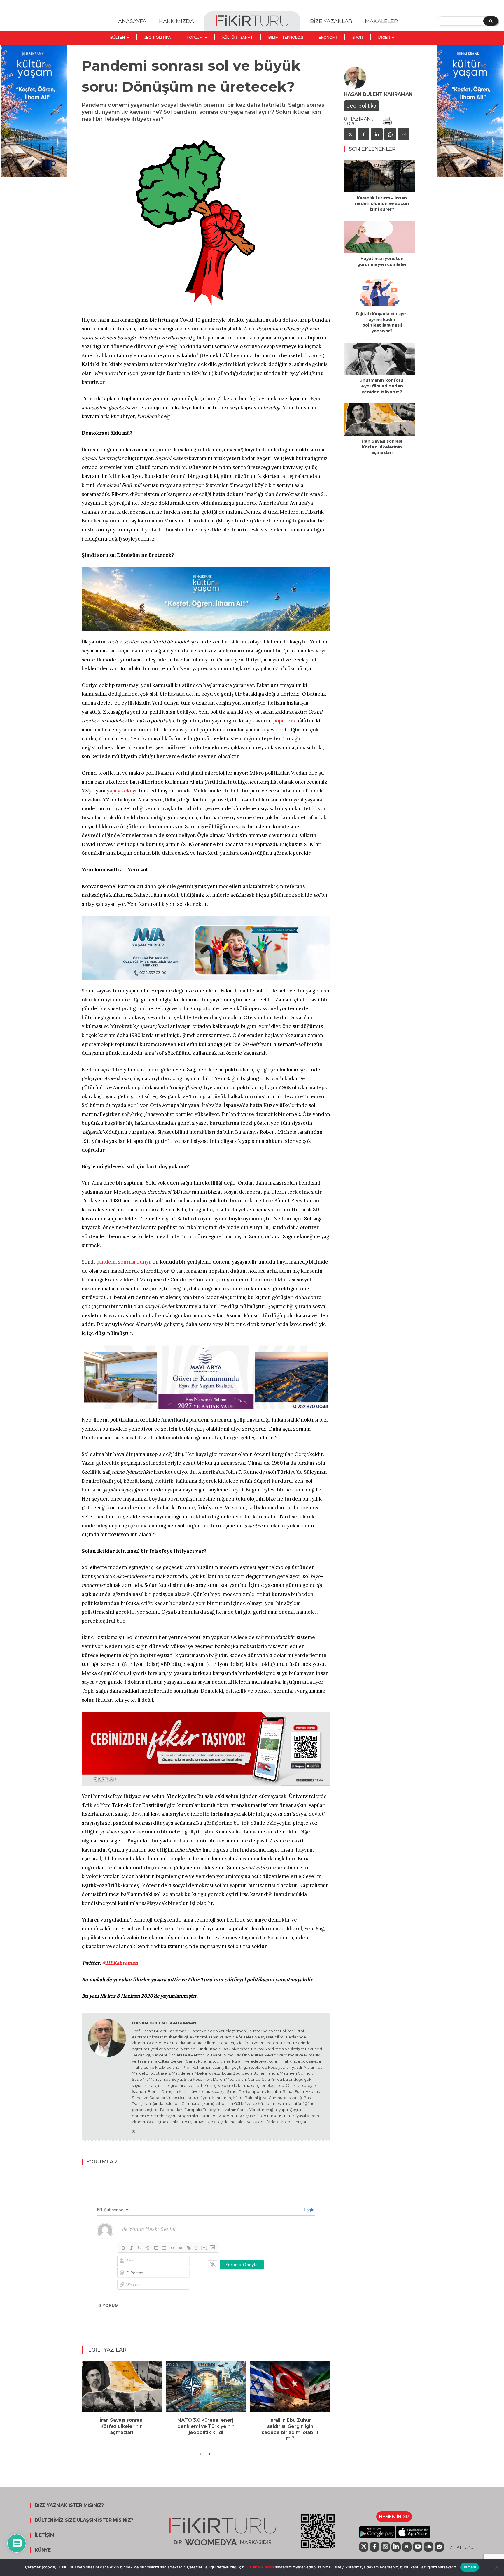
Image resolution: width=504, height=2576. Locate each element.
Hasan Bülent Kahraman (164, 2023)
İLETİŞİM (45, 2535)
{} (196, 2248)
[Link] (189, 2248)
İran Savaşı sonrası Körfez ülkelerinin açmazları (122, 2426)
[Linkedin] (377, 134)
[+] (204, 2248)
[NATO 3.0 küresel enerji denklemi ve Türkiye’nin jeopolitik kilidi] (206, 2387)
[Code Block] (181, 2248)
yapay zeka (120, 791)
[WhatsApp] (390, 134)
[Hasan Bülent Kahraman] (107, 2077)
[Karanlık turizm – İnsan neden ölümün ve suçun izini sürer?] (380, 176)
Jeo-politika (362, 106)
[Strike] (148, 2248)
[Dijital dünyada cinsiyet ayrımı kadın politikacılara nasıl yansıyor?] (380, 292)
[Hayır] (497, 2567)
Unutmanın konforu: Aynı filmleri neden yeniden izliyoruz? (382, 386)
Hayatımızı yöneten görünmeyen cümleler (382, 262)
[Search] (491, 21)
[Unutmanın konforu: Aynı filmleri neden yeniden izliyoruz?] (380, 359)
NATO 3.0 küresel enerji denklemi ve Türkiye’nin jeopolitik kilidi (206, 2426)
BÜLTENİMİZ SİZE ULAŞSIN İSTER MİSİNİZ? (84, 2520)
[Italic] (132, 2248)
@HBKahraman (120, 1963)
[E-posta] (404, 134)
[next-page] (210, 2454)
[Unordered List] (164, 2248)
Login (309, 2210)
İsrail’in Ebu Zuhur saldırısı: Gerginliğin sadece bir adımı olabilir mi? (290, 2429)
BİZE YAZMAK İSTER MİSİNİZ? (69, 2505)
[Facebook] (363, 134)
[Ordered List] (156, 2248)
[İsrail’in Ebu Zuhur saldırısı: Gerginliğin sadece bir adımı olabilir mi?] (290, 2387)
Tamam (470, 2567)
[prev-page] (200, 2454)
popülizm (284, 721)
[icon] (364, 2547)
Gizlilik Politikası (259, 2567)
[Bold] (123, 2248)
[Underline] (140, 2248)
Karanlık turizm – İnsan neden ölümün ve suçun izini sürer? (382, 204)
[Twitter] (134, 2130)
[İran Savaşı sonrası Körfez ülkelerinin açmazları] (122, 2387)
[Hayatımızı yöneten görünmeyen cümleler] (380, 237)
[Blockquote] (172, 2248)
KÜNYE (43, 2550)
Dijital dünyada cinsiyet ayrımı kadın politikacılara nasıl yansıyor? (382, 322)
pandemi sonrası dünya (124, 1262)
